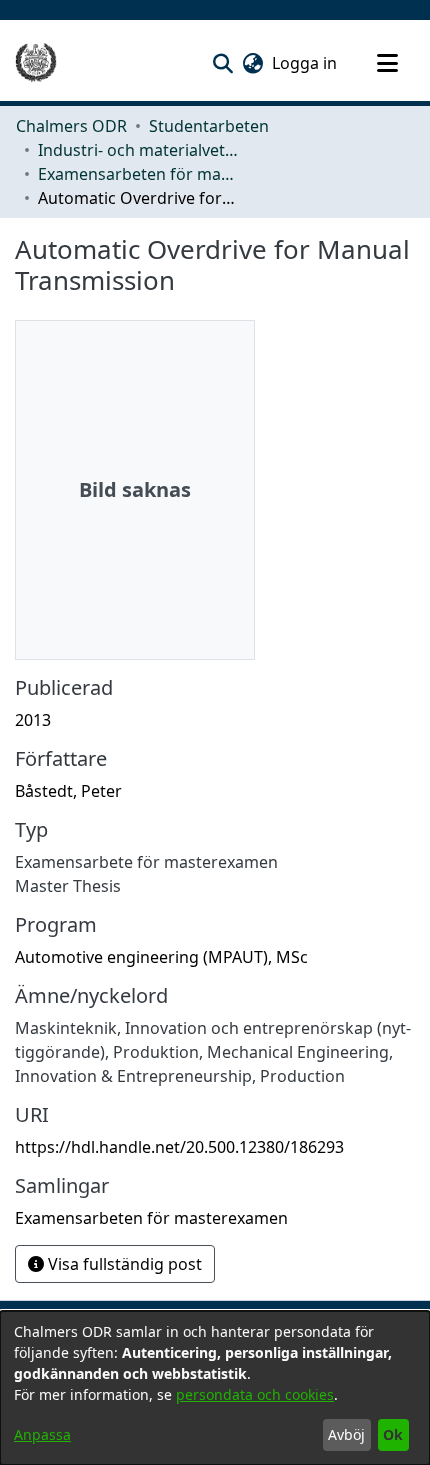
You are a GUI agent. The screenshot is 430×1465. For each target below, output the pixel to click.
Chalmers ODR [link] (71, 126)
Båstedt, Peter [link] (68, 791)
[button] (222, 63)
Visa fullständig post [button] (123, 1264)
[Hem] (36, 63)
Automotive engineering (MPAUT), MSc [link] (161, 957)
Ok (393, 1434)
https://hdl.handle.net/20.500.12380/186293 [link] (179, 1147)
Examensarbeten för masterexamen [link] (138, 174)
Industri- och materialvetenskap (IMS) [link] (138, 150)
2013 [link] (33, 720)
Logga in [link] (305, 63)
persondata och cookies (255, 1394)
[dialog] (215, 1388)
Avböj (346, 1434)
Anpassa (42, 1434)
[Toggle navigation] (387, 63)
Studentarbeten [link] (209, 126)
